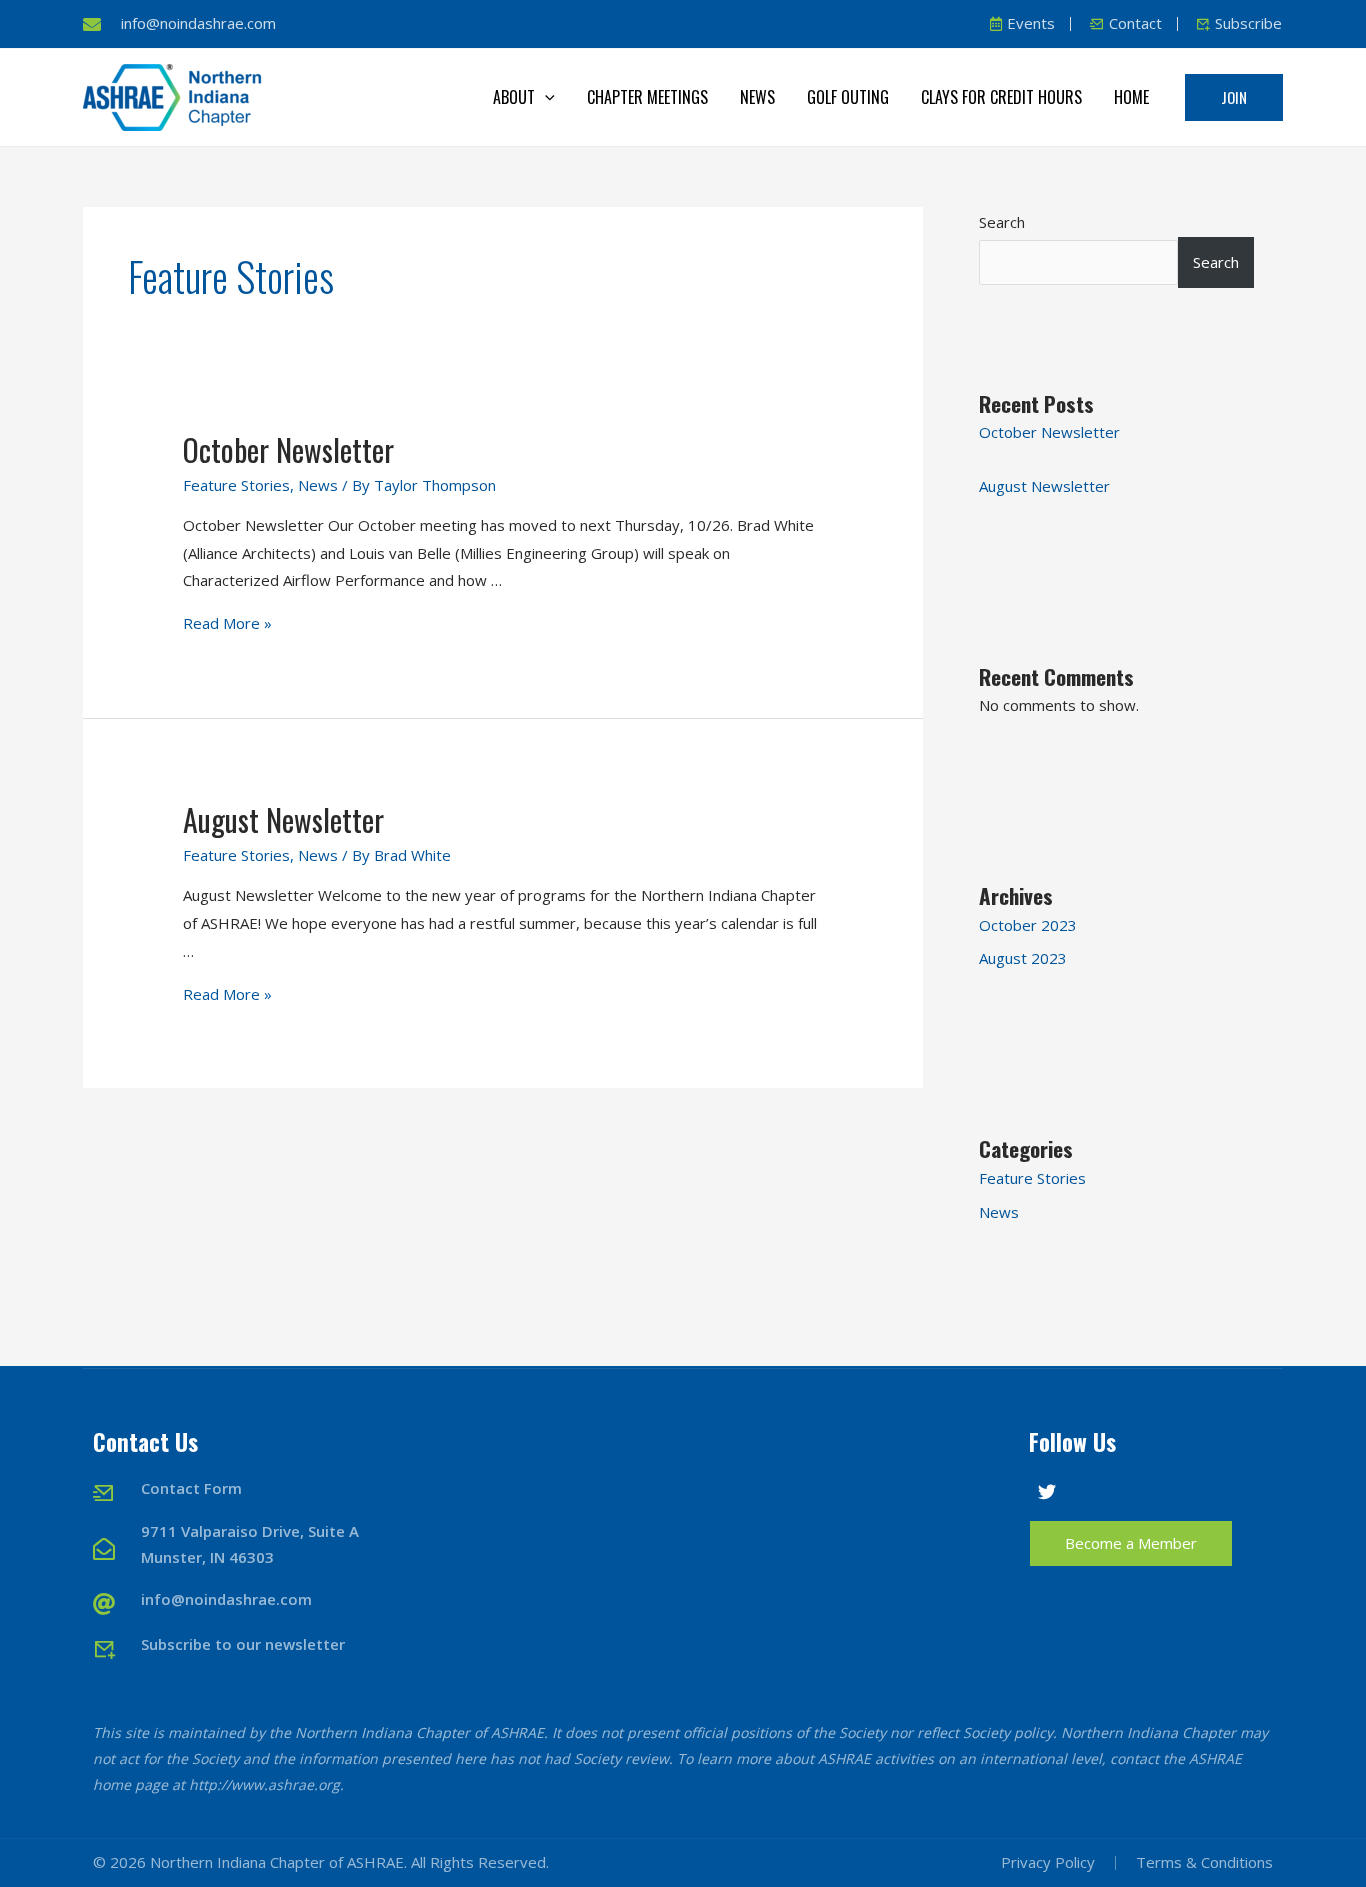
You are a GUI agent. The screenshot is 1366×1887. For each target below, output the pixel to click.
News (757, 97)
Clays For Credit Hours (1001, 97)
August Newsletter (283, 819)
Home (1131, 97)
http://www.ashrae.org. (266, 1784)
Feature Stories (236, 485)
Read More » (227, 623)
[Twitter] (1047, 1492)
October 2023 (1028, 925)
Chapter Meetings (647, 97)
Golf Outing (848, 97)
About (514, 97)
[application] (545, 97)
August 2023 (1023, 958)
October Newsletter (288, 449)
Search (1002, 222)
